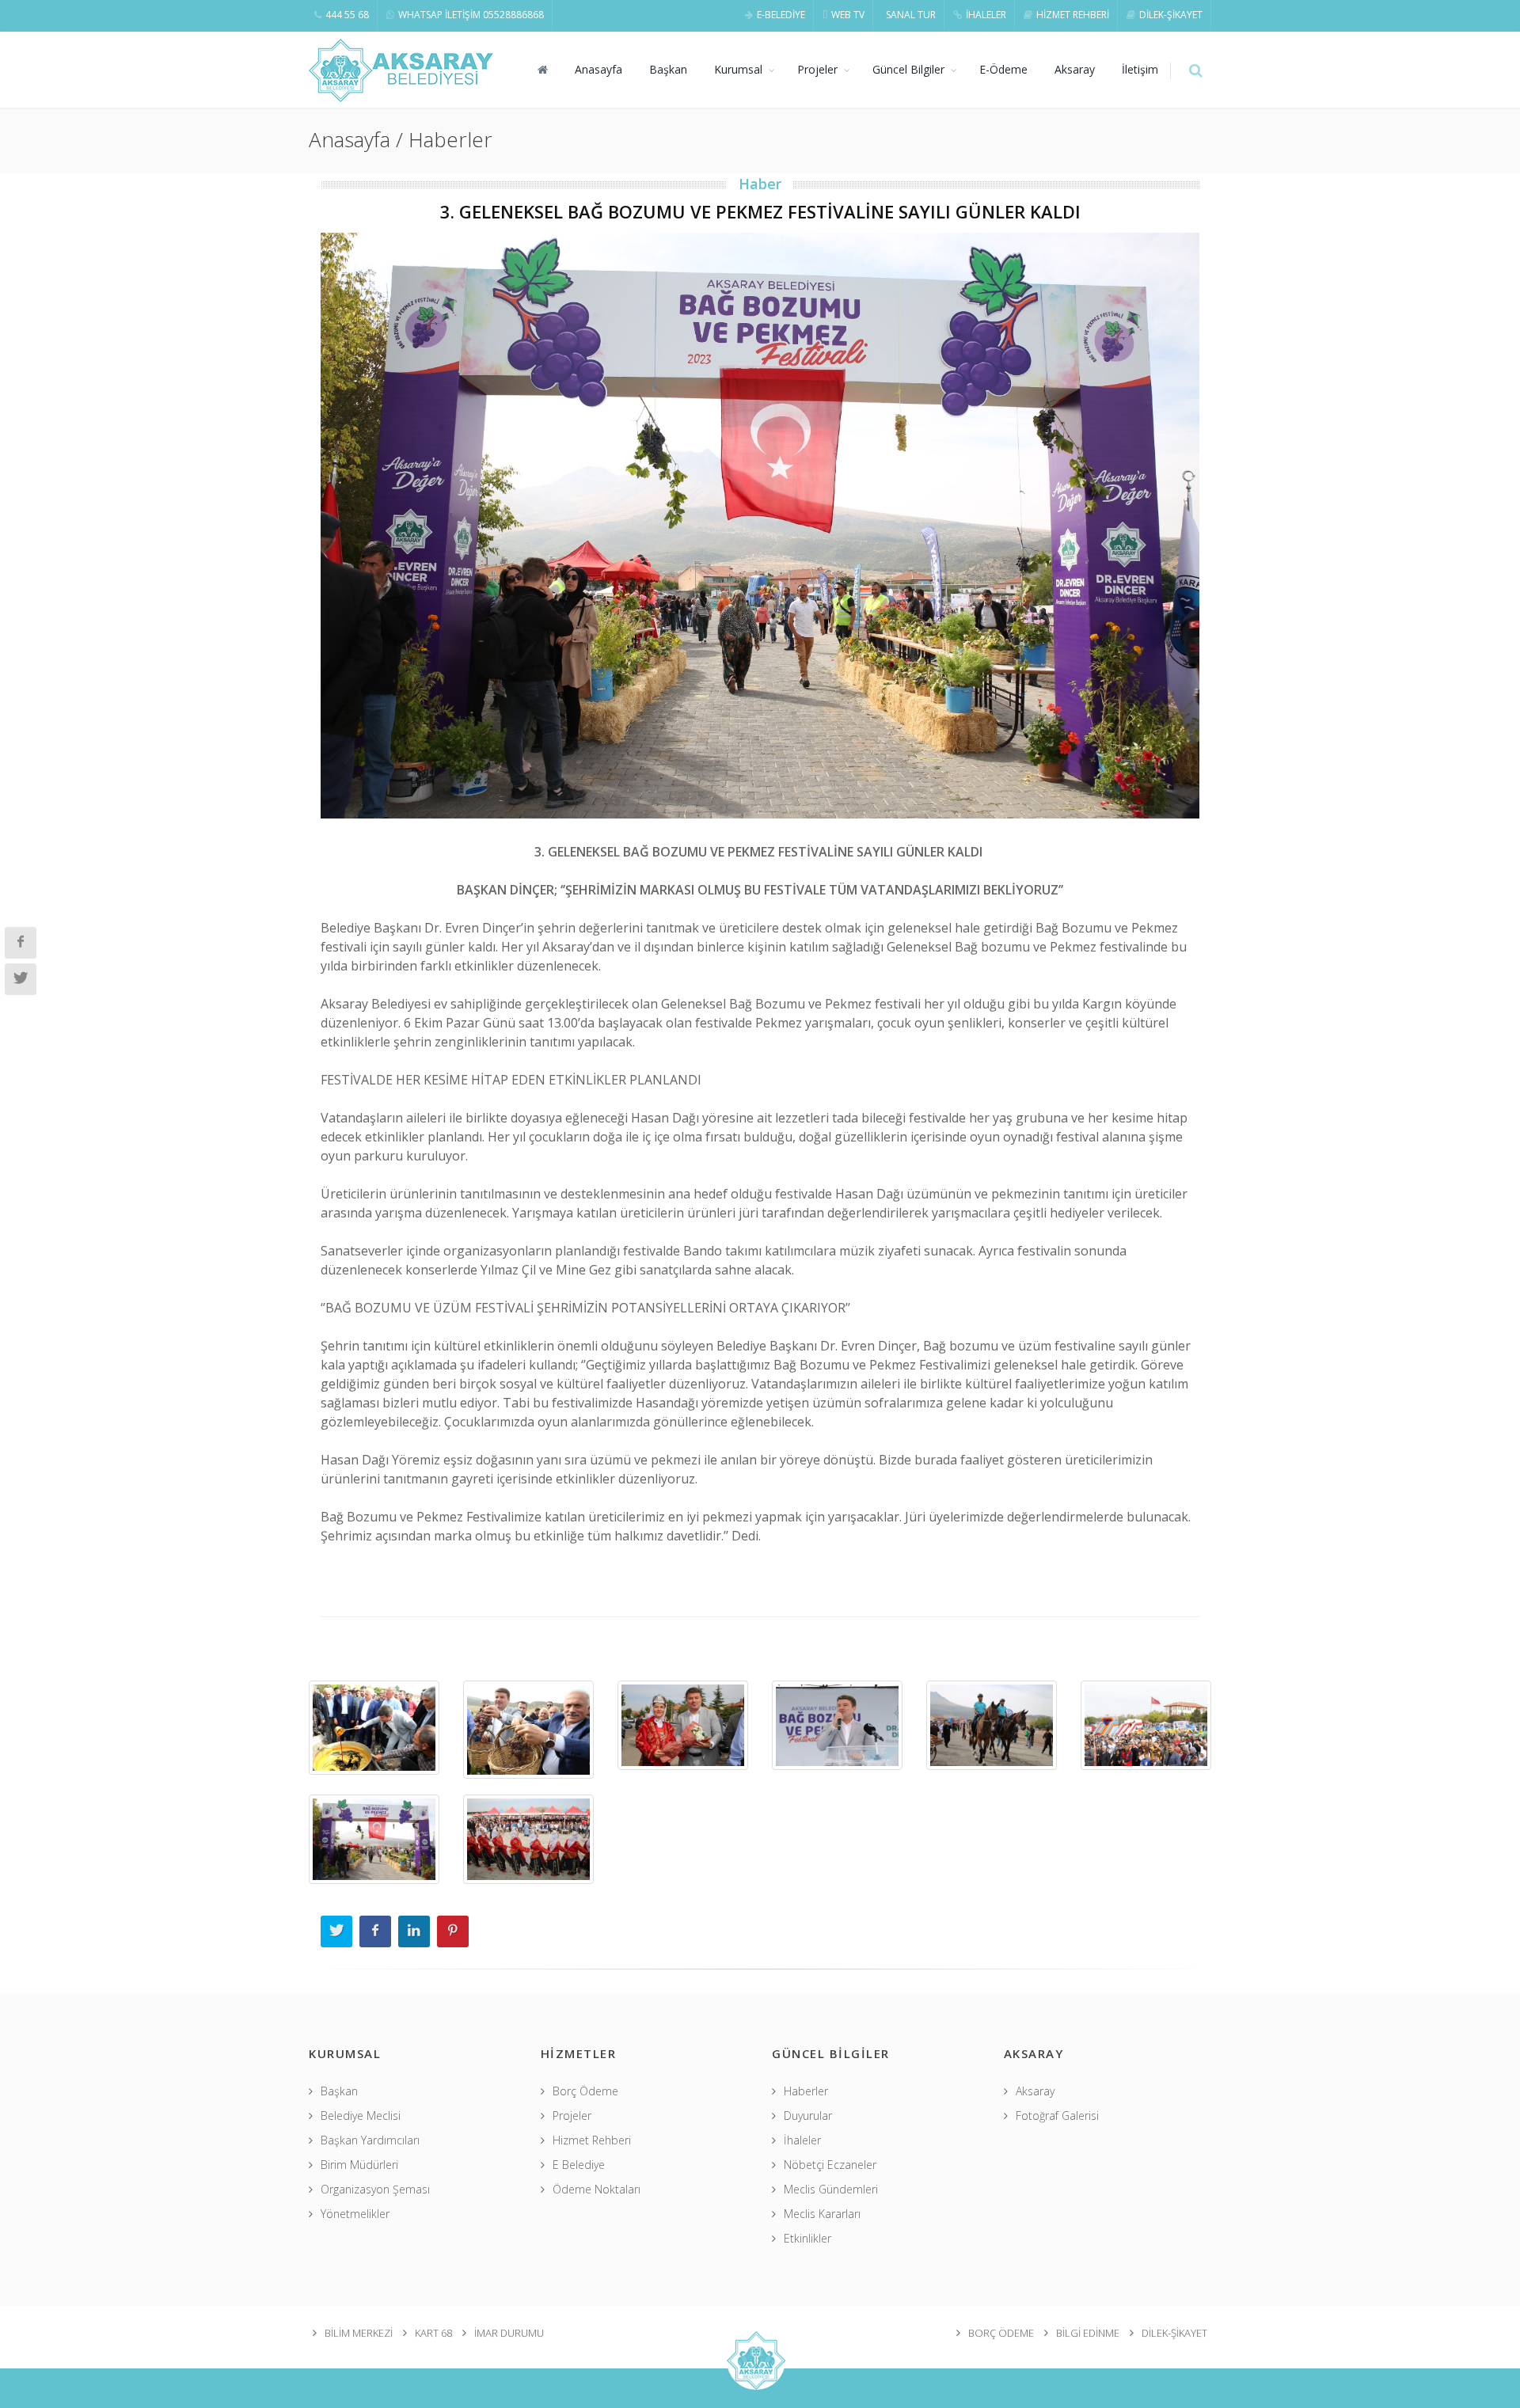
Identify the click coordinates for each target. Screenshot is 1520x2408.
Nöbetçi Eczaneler (830, 2165)
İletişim (1140, 69)
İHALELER (986, 15)
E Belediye (579, 2165)
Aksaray (1075, 69)
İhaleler (802, 2140)
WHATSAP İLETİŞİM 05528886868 (471, 15)
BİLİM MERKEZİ (359, 2333)
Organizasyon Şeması (375, 2189)
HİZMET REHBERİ (1073, 15)
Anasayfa (598, 69)
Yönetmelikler (355, 2214)
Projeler (817, 69)
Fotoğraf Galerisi (1057, 2116)
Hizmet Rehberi (592, 2140)
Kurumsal (738, 69)
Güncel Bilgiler (908, 69)
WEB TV (848, 15)
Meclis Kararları (822, 2214)
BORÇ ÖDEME (1001, 2333)
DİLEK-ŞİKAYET (1171, 15)
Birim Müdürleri (359, 2165)
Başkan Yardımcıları (370, 2140)
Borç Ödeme (585, 2091)
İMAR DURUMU (509, 2333)
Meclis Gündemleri (831, 2189)
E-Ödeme (1003, 69)
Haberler (806, 2091)
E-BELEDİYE (781, 15)
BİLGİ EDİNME (1088, 2333)
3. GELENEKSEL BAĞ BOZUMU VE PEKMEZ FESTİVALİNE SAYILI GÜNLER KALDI (760, 211)
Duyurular (808, 2116)
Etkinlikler (807, 2238)
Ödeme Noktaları (597, 2189)
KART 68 (433, 2333)
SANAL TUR (911, 15)
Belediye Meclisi (361, 2116)
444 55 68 (347, 15)
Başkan (668, 69)
